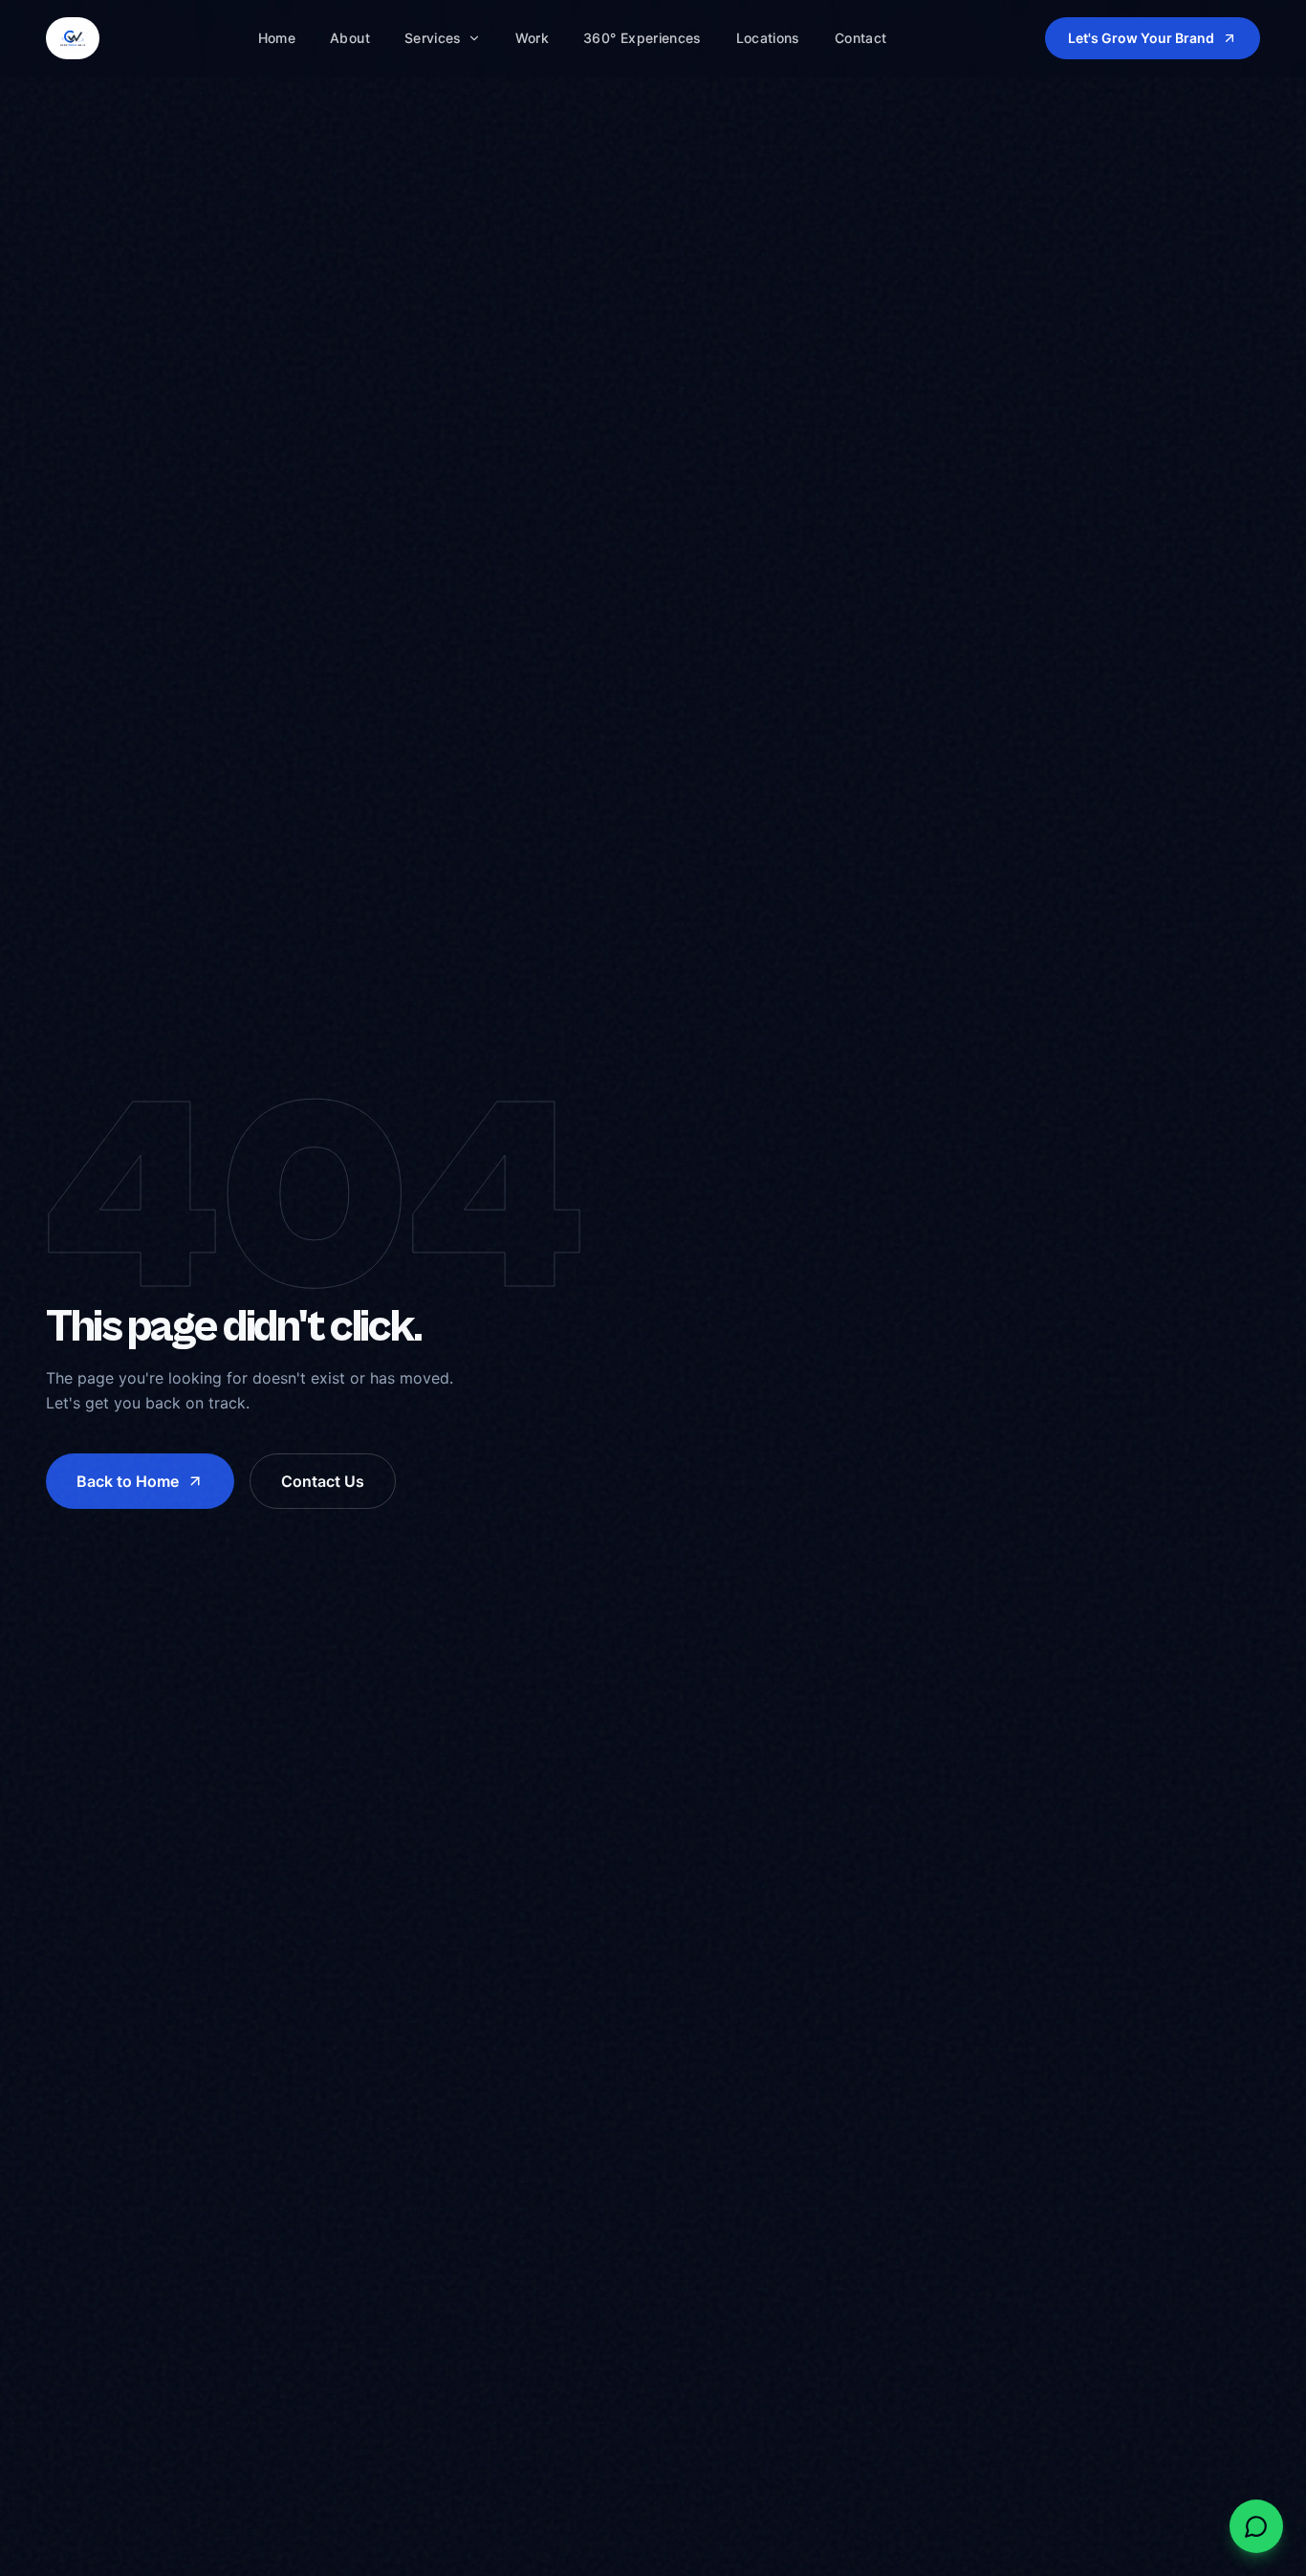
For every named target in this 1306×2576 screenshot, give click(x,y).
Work (532, 38)
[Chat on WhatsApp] (1256, 2526)
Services (433, 38)
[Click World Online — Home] (73, 38)
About (350, 38)
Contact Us (323, 1481)
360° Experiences (642, 38)
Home (277, 38)
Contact (860, 38)
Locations (768, 38)
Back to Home (128, 1481)
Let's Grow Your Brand (1141, 38)
